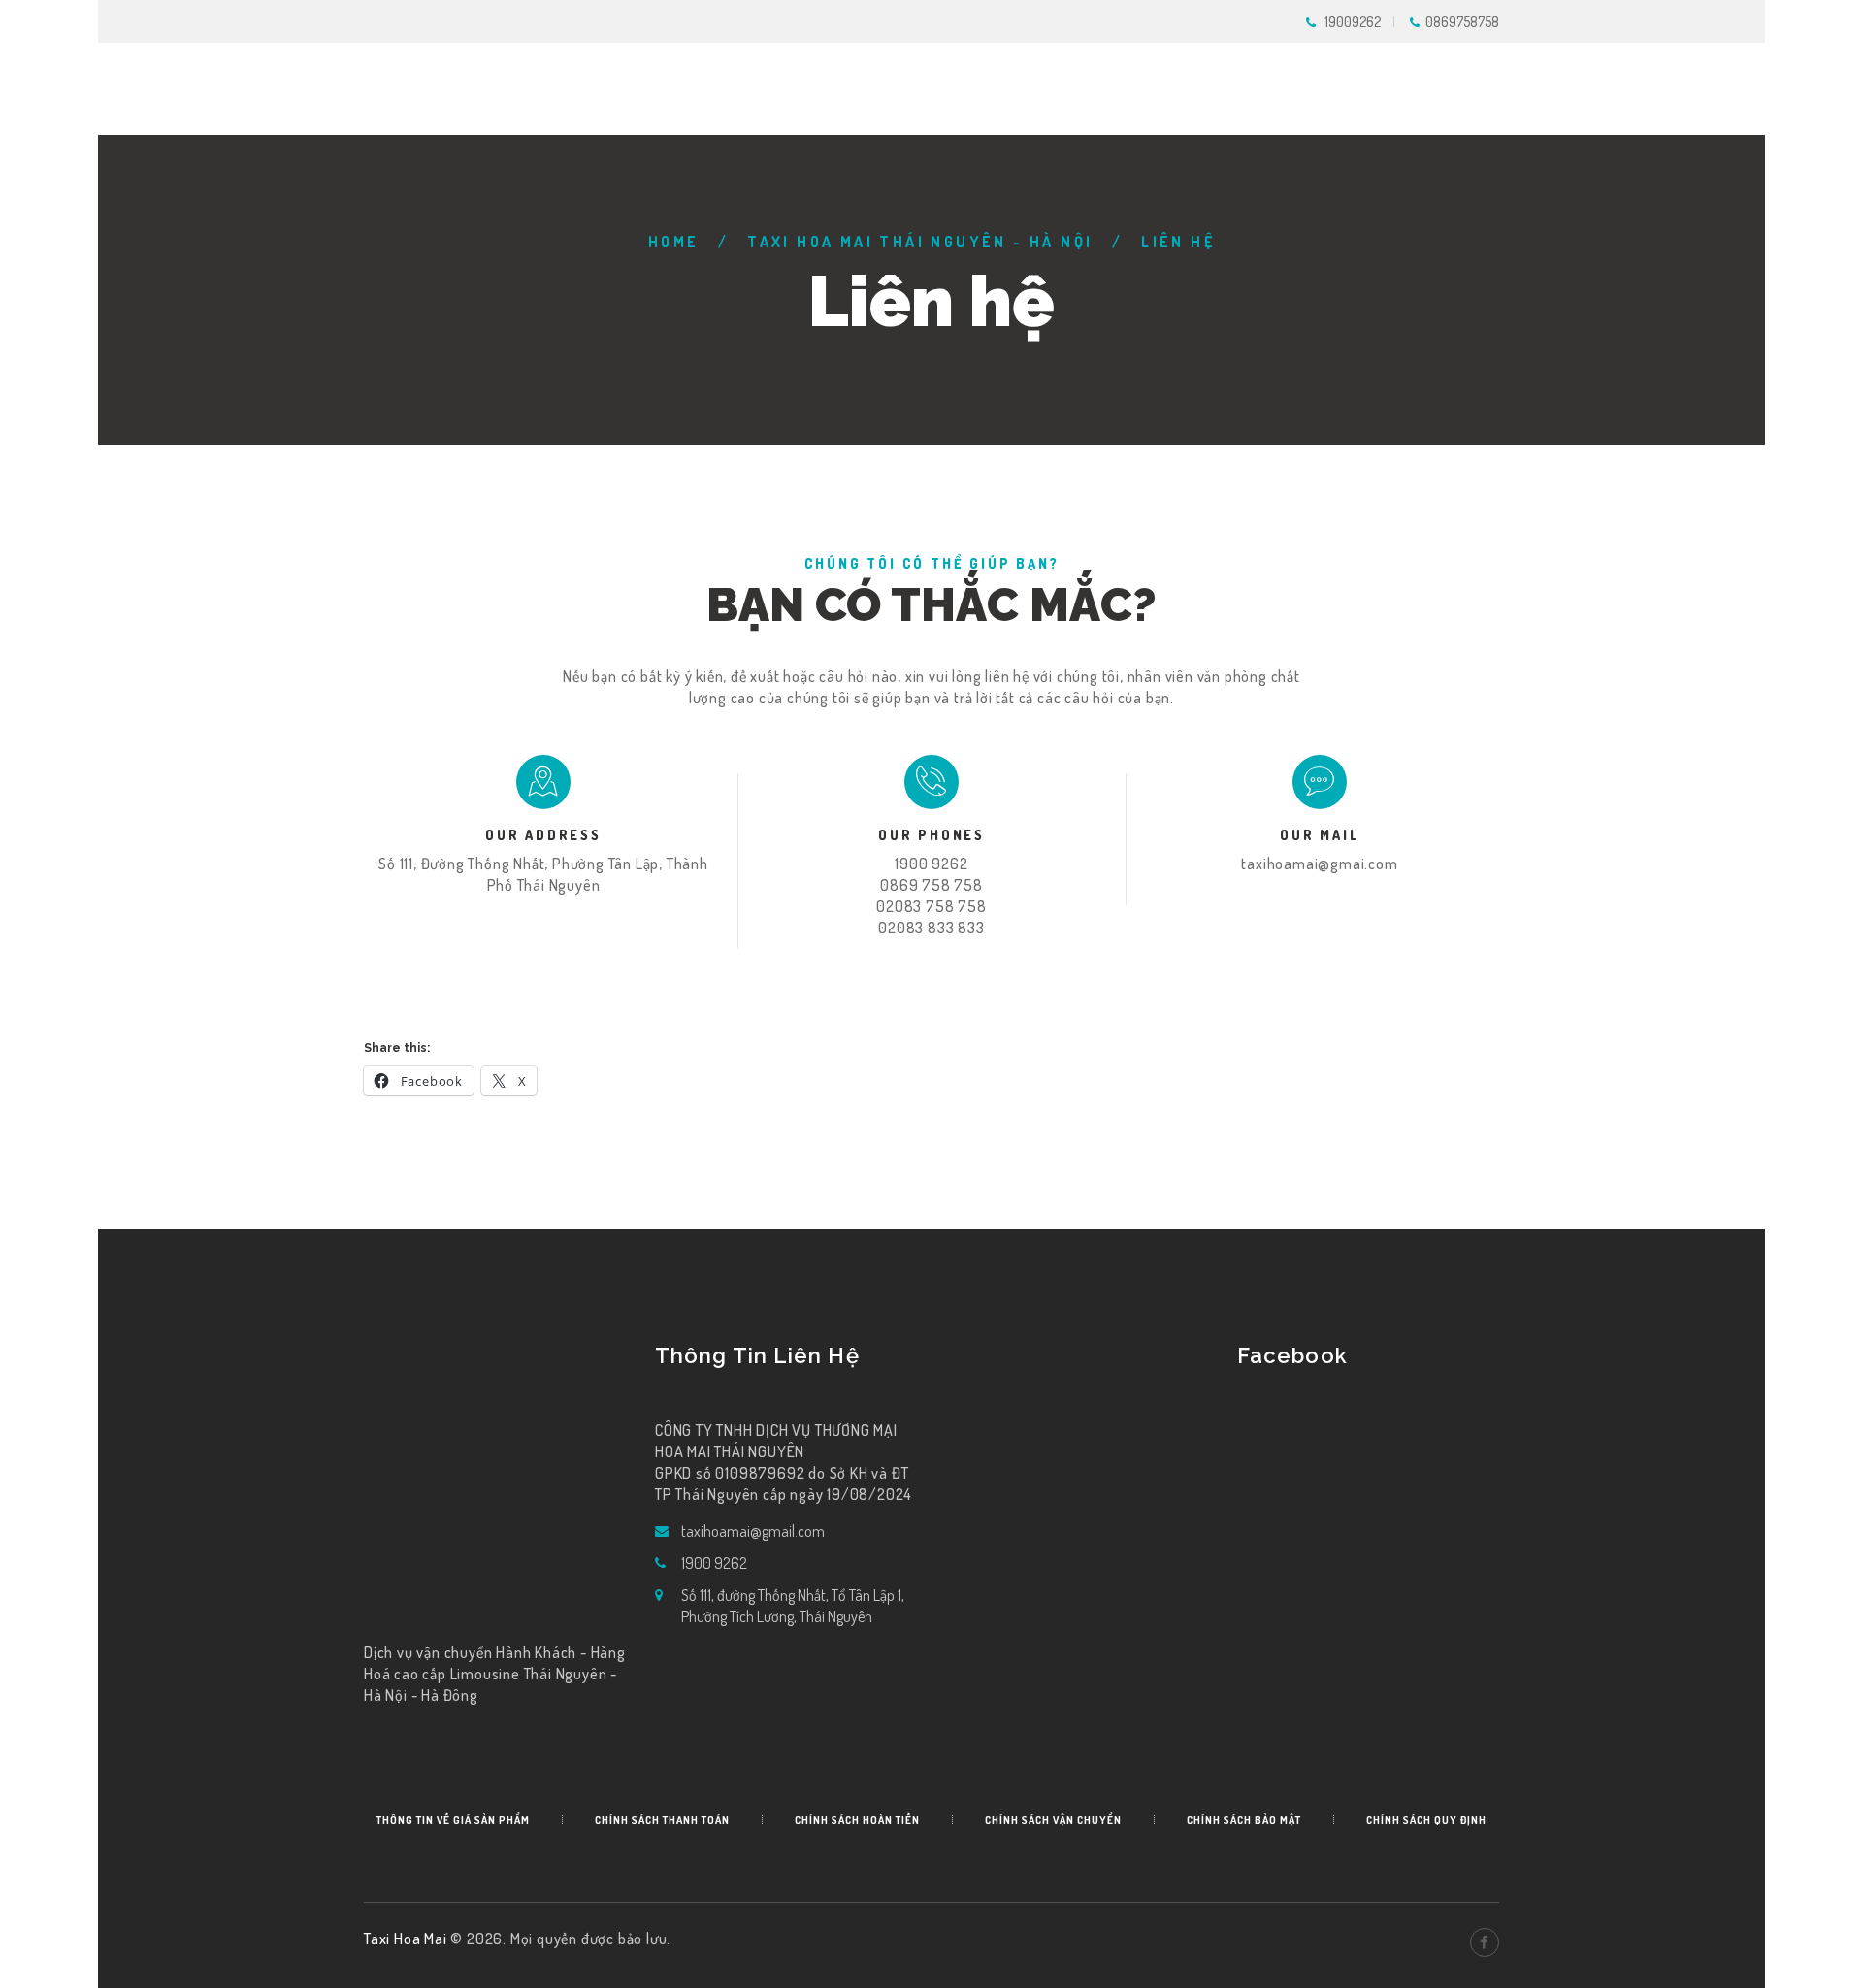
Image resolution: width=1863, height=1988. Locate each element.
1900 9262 (931, 864)
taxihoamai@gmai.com (1319, 864)
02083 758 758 (931, 906)
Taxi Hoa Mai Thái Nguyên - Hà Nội (920, 242)
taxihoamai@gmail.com (753, 1531)
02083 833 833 (931, 928)
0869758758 (1462, 22)
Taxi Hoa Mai (407, 1939)
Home (674, 242)
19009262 (1353, 22)
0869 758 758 (931, 885)
